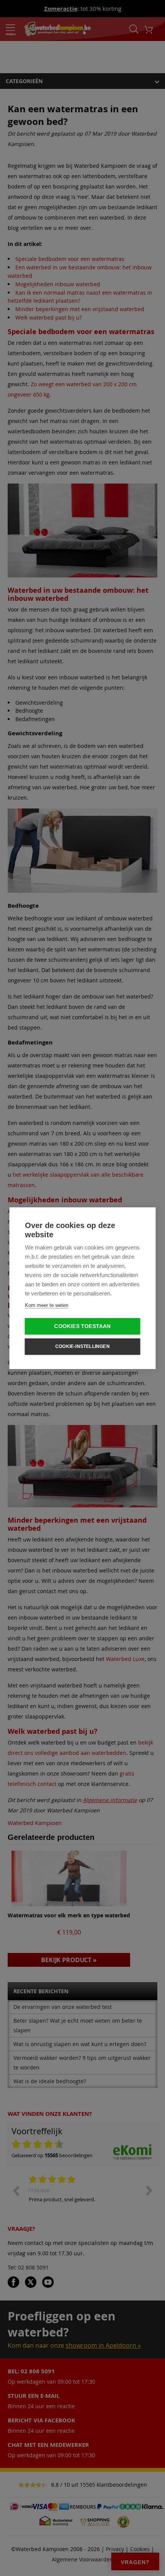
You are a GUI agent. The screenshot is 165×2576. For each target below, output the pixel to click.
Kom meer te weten (47, 1305)
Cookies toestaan (82, 1326)
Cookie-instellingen (82, 1346)
